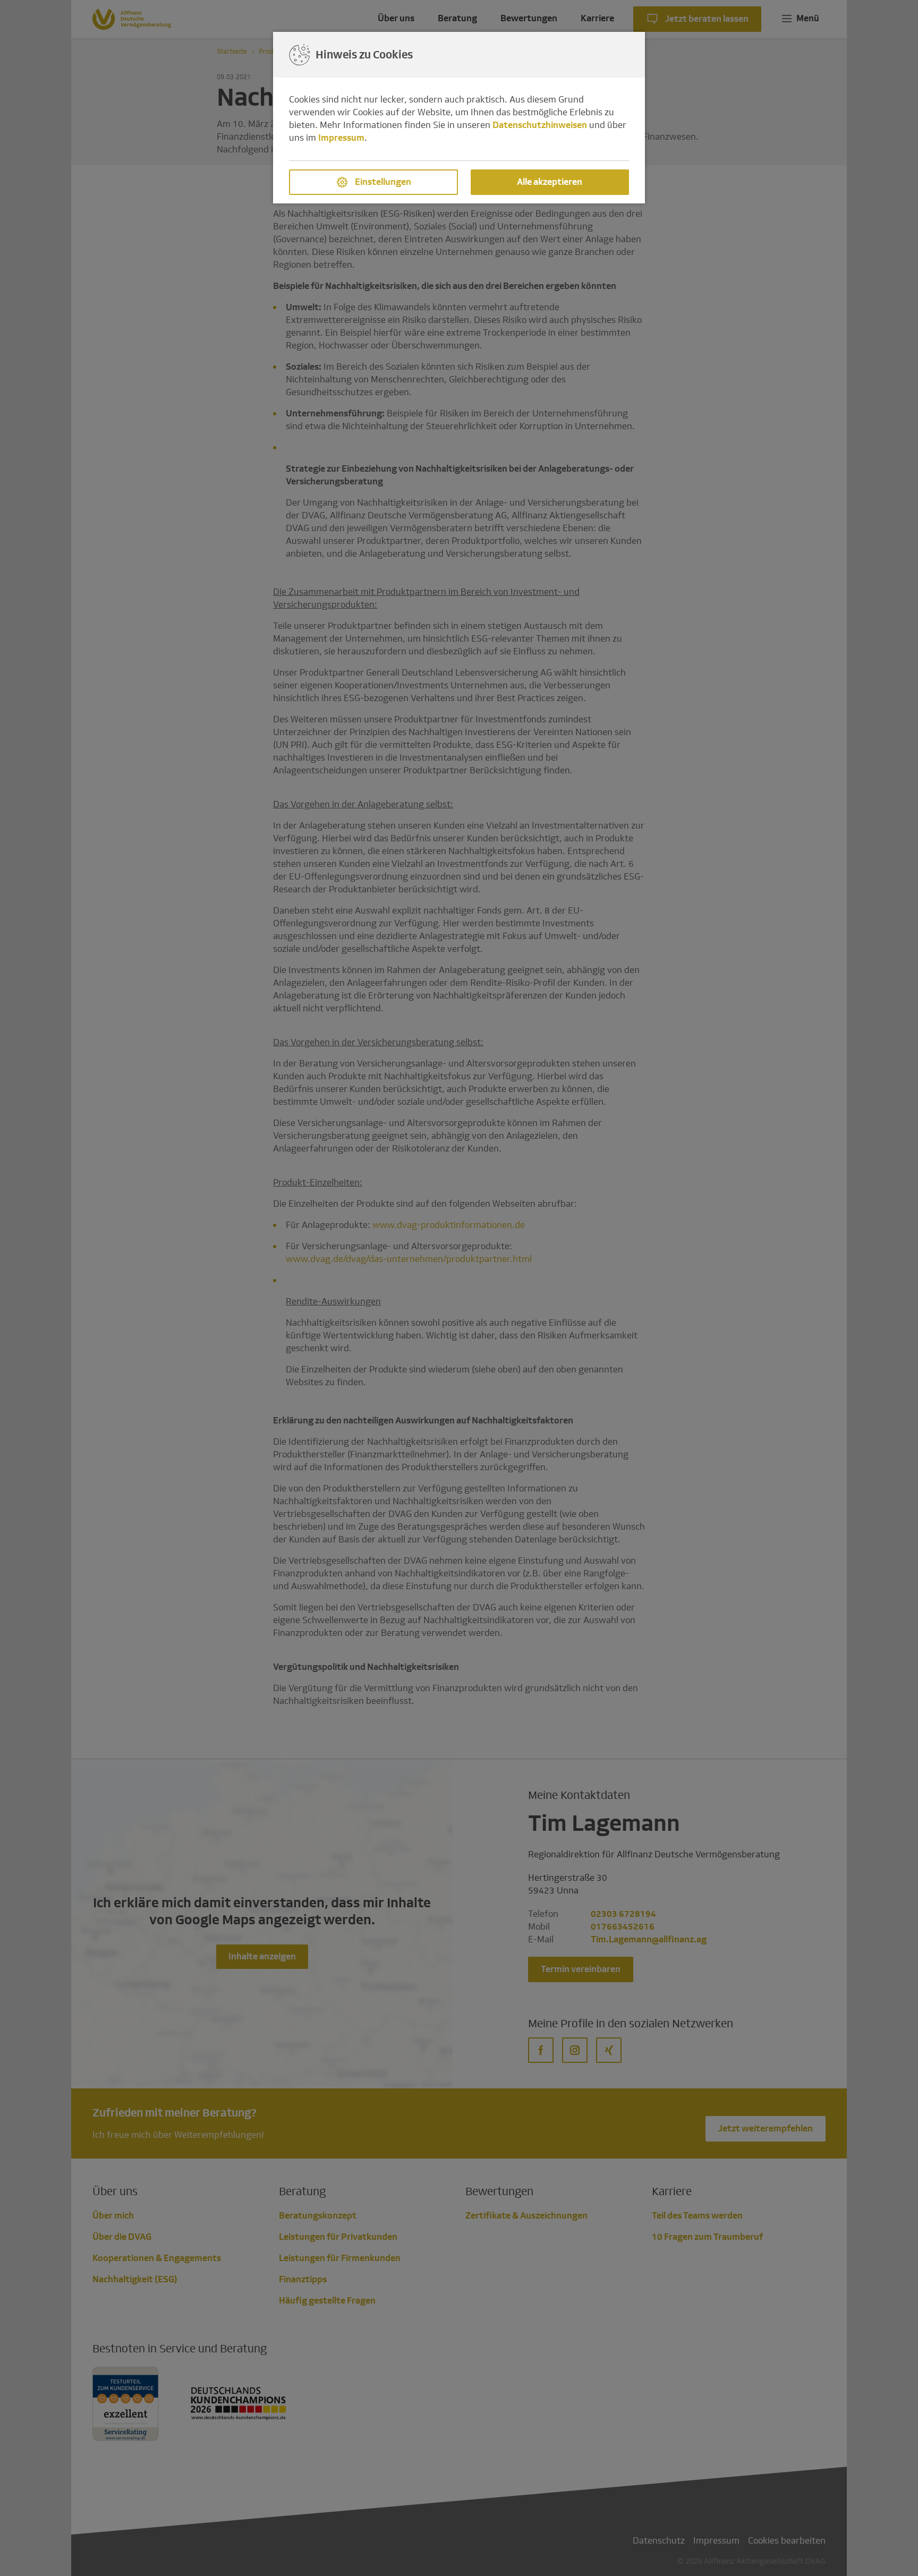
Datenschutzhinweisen (540, 125)
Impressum (341, 138)
